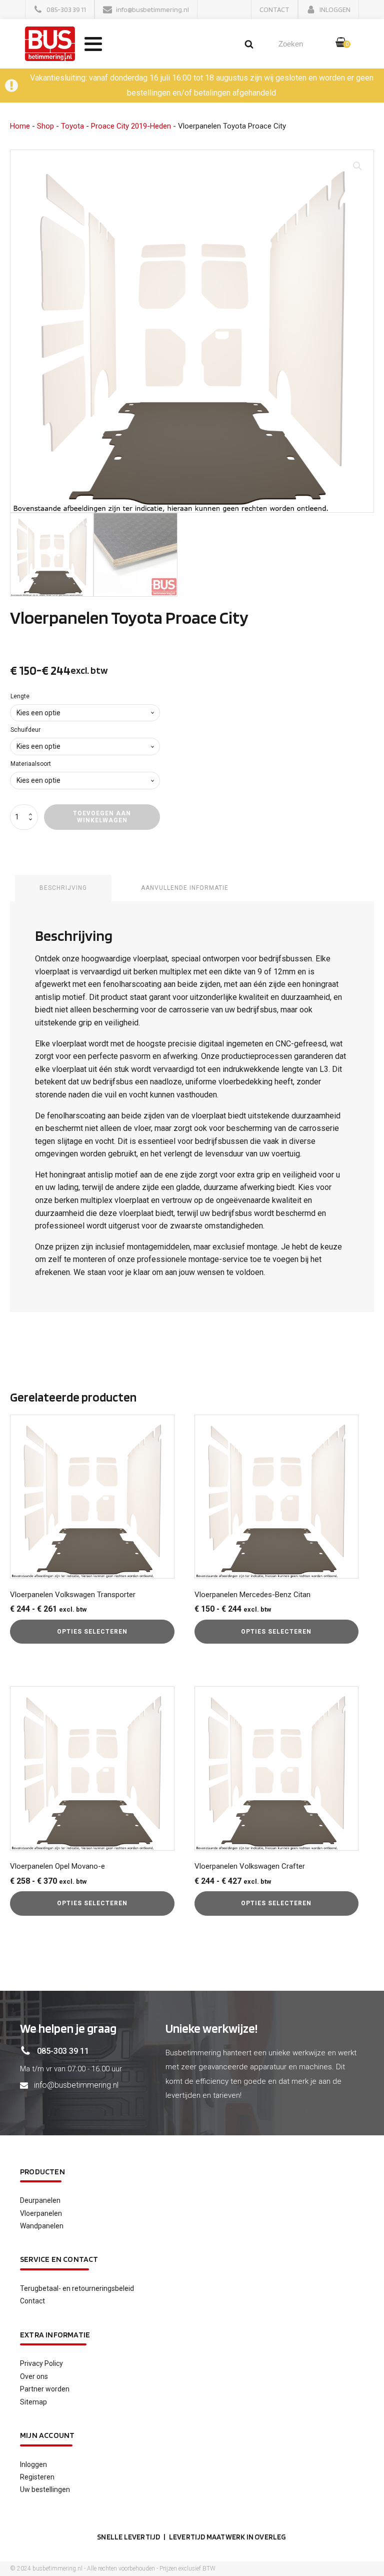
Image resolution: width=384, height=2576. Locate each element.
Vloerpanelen (41, 2213)
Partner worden (45, 2389)
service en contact (59, 2259)
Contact (32, 2301)
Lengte (20, 696)
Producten (42, 2172)
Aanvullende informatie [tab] (185, 888)
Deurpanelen (40, 2200)
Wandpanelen (42, 2226)
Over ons (34, 2376)
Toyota (72, 126)
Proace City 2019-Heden (131, 126)
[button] (60, 10)
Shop (45, 126)
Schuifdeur (25, 730)
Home (20, 126)
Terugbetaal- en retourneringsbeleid (77, 2288)
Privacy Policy (41, 2363)
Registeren (37, 2477)
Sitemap (33, 2402)
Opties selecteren (92, 1632)
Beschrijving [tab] (63, 888)
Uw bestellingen (45, 2489)
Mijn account (47, 2435)
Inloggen (33, 2464)
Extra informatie (55, 2335)
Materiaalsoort (31, 764)
